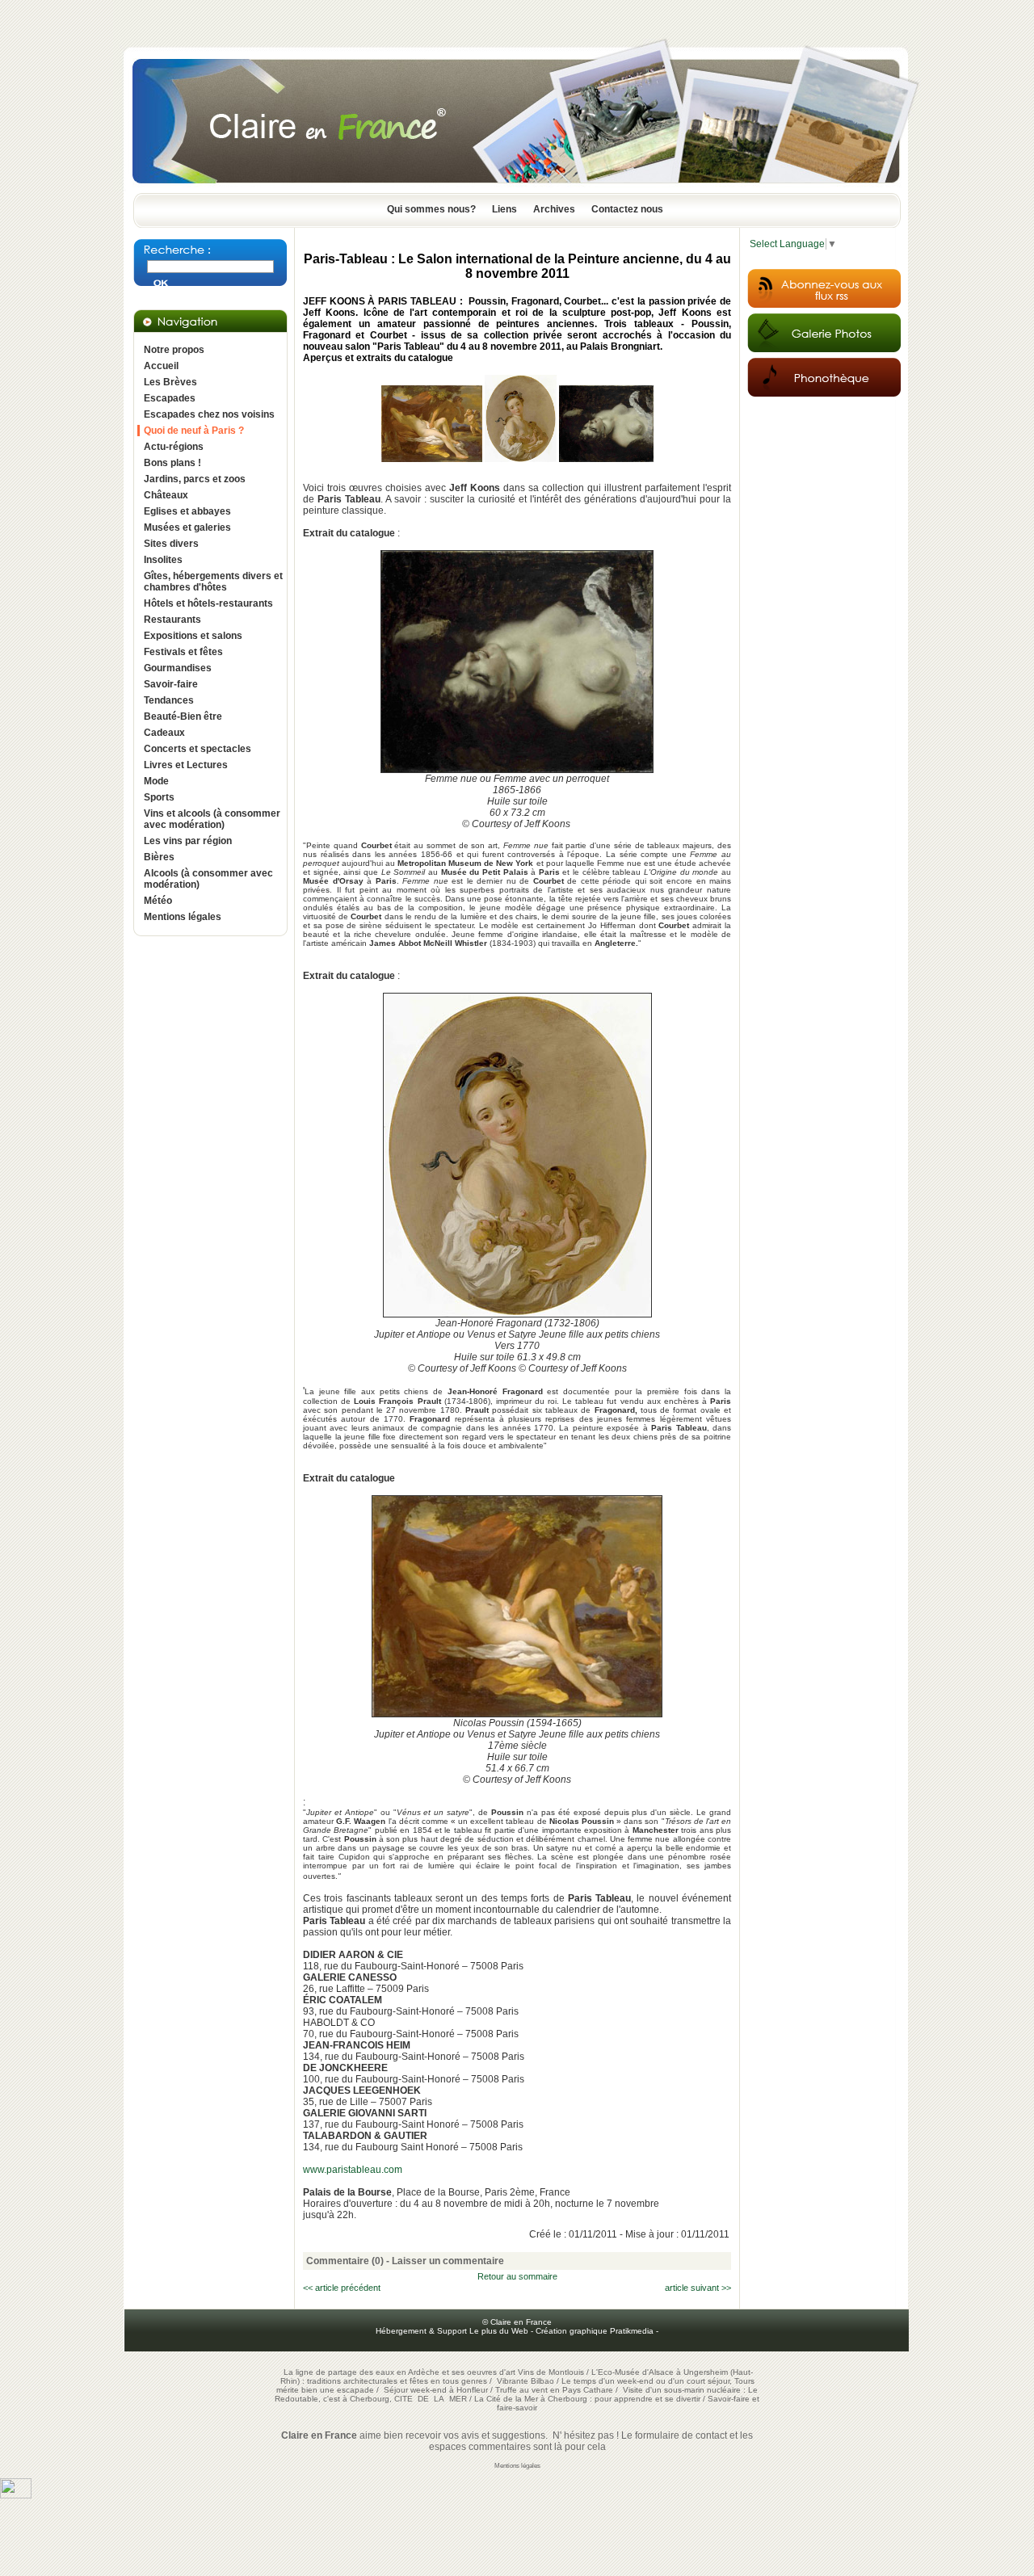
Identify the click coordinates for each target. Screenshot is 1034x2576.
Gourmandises (178, 668)
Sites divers (171, 544)
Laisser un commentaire (448, 2261)
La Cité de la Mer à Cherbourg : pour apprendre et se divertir (587, 2399)
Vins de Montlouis (551, 2372)
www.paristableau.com (353, 2170)
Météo (158, 901)
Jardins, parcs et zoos (195, 479)
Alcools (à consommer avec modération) (208, 879)
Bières (159, 857)
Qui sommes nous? (431, 209)
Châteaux (166, 495)
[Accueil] (517, 188)
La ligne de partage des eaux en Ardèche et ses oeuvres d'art (399, 2372)
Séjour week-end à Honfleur (436, 2390)
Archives (554, 209)
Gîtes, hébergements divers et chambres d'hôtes (213, 582)
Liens (504, 209)
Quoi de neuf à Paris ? (194, 431)
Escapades (170, 398)
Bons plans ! (172, 463)
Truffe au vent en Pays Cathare (554, 2390)
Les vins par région (188, 841)
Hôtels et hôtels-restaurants (208, 603)
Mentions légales (183, 917)
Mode (156, 781)
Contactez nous (627, 209)
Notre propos (174, 350)
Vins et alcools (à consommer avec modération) (212, 819)
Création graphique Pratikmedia (595, 2331)
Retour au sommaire (517, 2276)
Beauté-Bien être (183, 716)
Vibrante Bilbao (527, 2381)
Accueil (161, 366)
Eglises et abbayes (187, 511)
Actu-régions (174, 447)
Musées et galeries (187, 527)
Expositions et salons (193, 636)
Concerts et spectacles (198, 749)
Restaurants (172, 620)
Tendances (169, 700)
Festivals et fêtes (183, 652)
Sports (159, 797)
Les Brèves (170, 382)
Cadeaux (164, 733)
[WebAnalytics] (16, 2495)
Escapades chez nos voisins (209, 414)
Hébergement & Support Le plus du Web (453, 2331)
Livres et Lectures (186, 765)
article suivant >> (698, 2288)
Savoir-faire (171, 684)
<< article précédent (342, 2288)
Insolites (163, 560)
